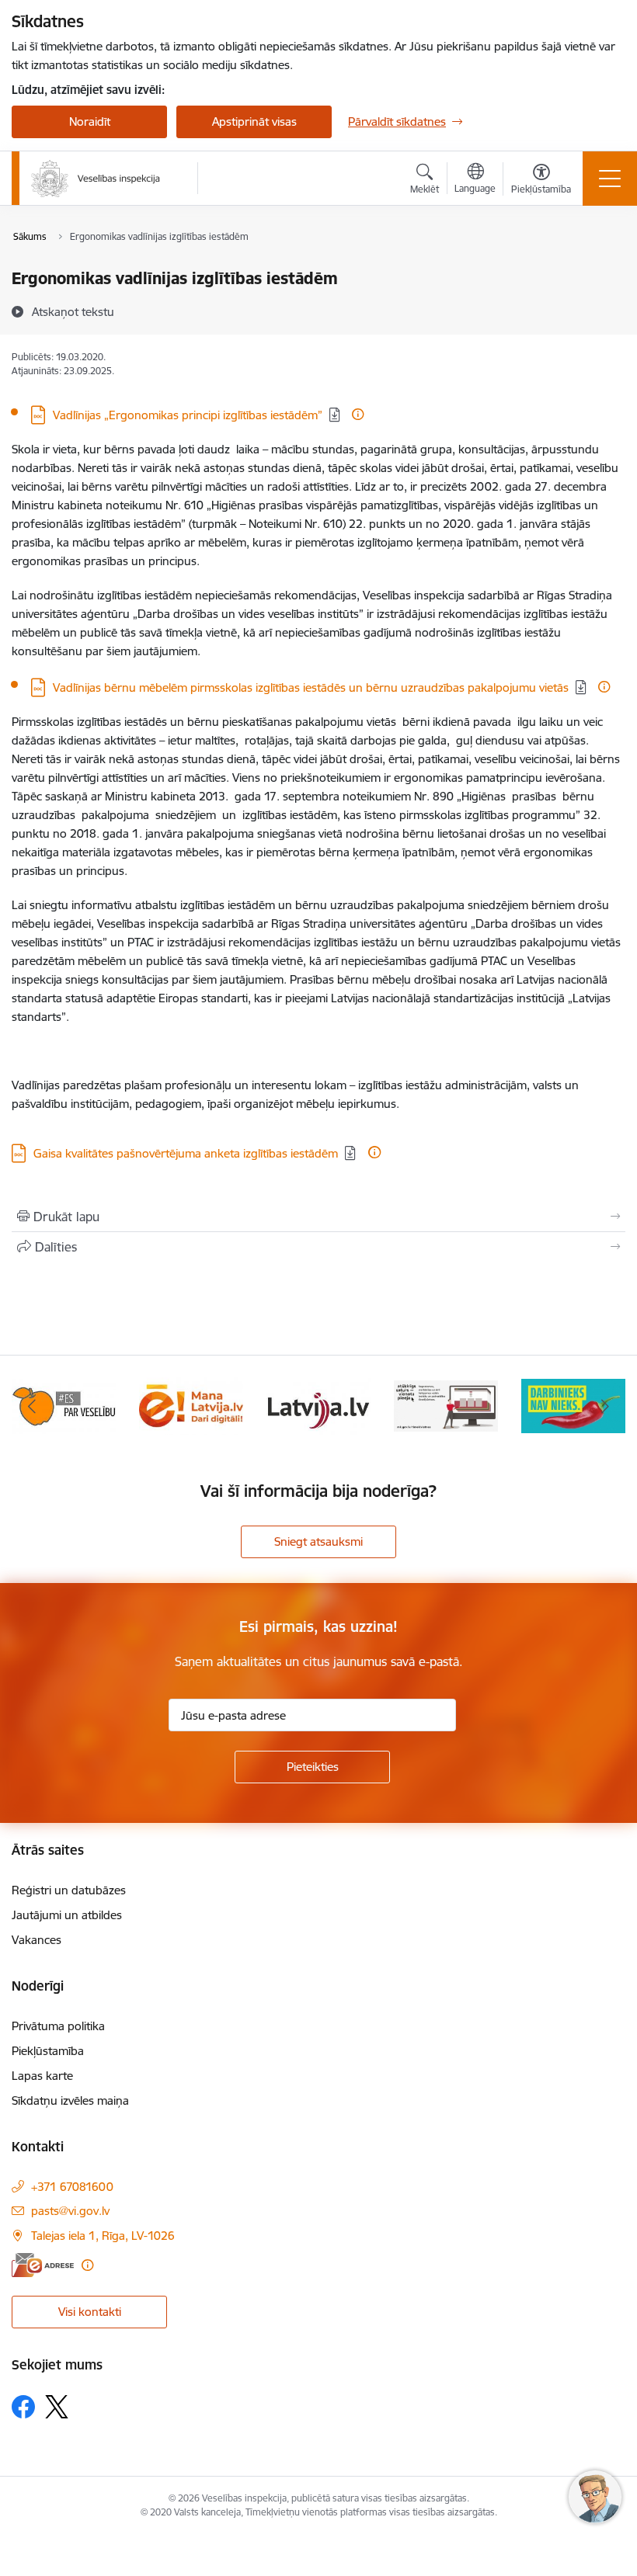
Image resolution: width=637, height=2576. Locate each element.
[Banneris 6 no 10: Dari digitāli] (64, 1405)
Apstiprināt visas (254, 122)
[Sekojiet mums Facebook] (23, 2407)
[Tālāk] (605, 1406)
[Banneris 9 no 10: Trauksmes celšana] (446, 1405)
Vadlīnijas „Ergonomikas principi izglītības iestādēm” (188, 415)
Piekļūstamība (48, 2051)
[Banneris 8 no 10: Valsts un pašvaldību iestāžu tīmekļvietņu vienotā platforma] (318, 1405)
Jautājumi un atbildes (67, 1915)
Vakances (37, 1940)
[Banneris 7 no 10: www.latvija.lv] (191, 1405)
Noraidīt (90, 122)
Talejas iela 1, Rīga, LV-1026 (103, 2236)
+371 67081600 (72, 2187)
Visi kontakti (90, 2312)
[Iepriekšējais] (32, 1406)
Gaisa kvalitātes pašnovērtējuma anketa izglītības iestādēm (186, 1153)
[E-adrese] (43, 2265)
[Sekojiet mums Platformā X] (57, 2407)
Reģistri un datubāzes (69, 1890)
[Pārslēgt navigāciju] (610, 179)
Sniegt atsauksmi (318, 1541)
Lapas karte (42, 2076)
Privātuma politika (58, 2026)
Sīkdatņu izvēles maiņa (70, 2100)
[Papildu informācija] (358, 414)
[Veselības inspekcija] (96, 179)
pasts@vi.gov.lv (70, 2211)
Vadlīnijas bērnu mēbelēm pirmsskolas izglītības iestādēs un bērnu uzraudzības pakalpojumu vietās (311, 687)
